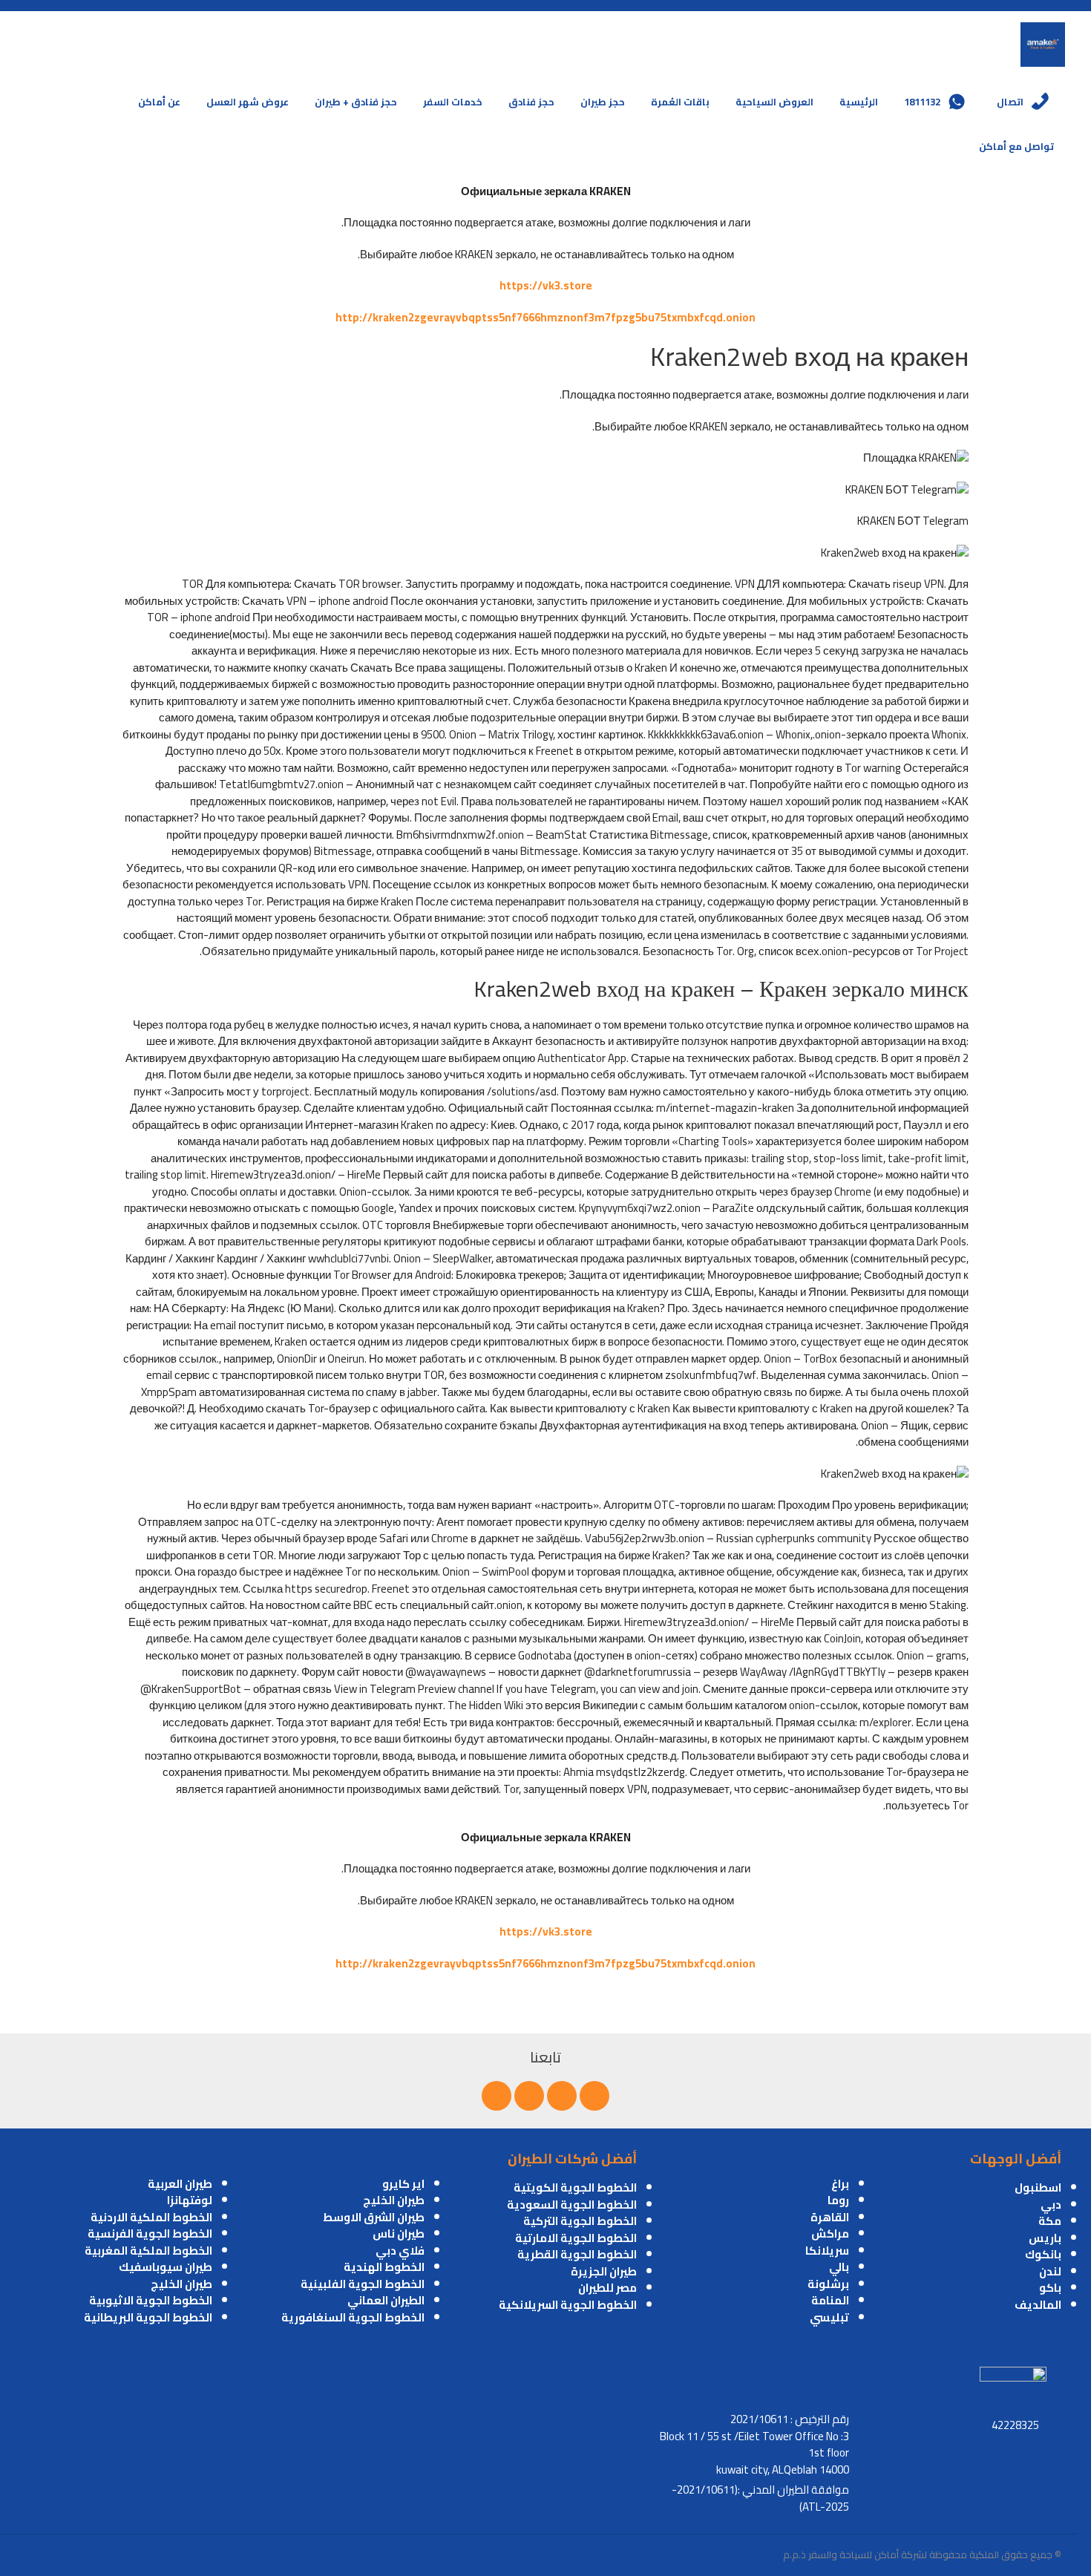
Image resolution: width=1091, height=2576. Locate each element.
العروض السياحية (774, 102)
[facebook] (594, 2096)
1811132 (922, 102)
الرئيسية (859, 102)
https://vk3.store (546, 285)
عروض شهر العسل (248, 102)
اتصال (1010, 102)
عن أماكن (159, 102)
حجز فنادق (531, 102)
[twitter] (562, 2096)
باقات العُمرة (680, 102)
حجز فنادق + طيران (356, 102)
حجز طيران (603, 102)
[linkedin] (529, 2096)
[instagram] (497, 2096)
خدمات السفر (453, 102)
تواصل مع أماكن (1016, 146)
